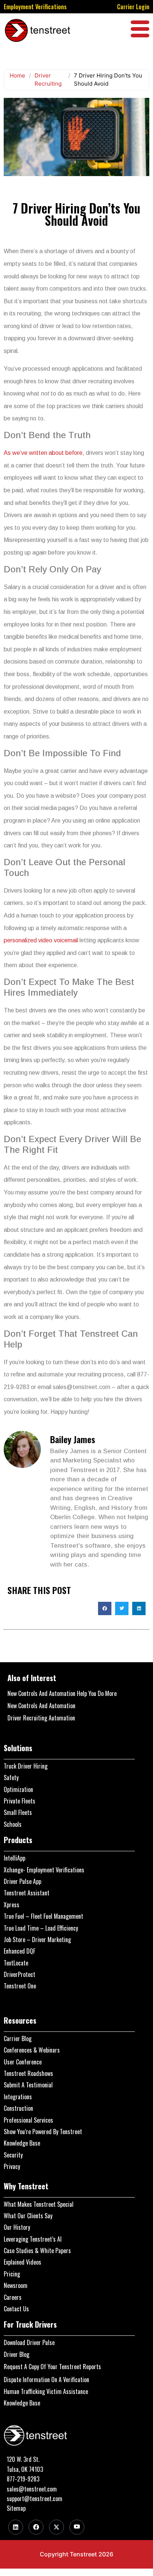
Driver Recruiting (48, 80)
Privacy (12, 2166)
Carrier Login (133, 7)
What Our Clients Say (28, 2216)
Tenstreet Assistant (27, 1893)
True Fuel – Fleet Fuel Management (43, 1916)
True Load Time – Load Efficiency (41, 1928)
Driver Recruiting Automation (41, 1718)
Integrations (18, 2097)
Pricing (12, 2274)
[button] (105, 1608)
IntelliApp (14, 1858)
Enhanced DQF (19, 1951)
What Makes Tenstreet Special (39, 2204)
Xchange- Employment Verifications (44, 1870)
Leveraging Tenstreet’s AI (33, 2239)
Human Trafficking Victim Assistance (46, 2391)
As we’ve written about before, (44, 453)
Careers (13, 2297)
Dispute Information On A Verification (46, 2380)
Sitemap (16, 2508)
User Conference (23, 2062)
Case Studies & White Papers (37, 2251)
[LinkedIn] (16, 2527)
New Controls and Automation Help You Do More (62, 1693)
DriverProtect (19, 1974)
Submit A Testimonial (28, 2085)
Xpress (12, 1905)
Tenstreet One (20, 1986)
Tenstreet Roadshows (28, 2073)
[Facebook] (36, 2527)
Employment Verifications (35, 7)
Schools (13, 1824)
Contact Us (16, 2309)
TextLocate (16, 1963)
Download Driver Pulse (29, 2342)
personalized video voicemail (41, 940)
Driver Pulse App (22, 1881)
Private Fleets (19, 1801)
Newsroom (16, 2285)
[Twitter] (56, 2527)
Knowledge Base (22, 2143)
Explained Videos (22, 2262)
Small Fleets (18, 1812)
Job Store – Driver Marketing (37, 1940)
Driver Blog (17, 2354)
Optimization (18, 1789)
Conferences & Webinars (32, 2050)
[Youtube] (77, 2527)
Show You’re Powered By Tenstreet (43, 2132)
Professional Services (28, 2120)
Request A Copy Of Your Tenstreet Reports (52, 2367)
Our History (17, 2227)
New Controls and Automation (41, 1706)
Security (13, 2155)
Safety (11, 1778)
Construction (18, 2108)
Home (17, 75)
